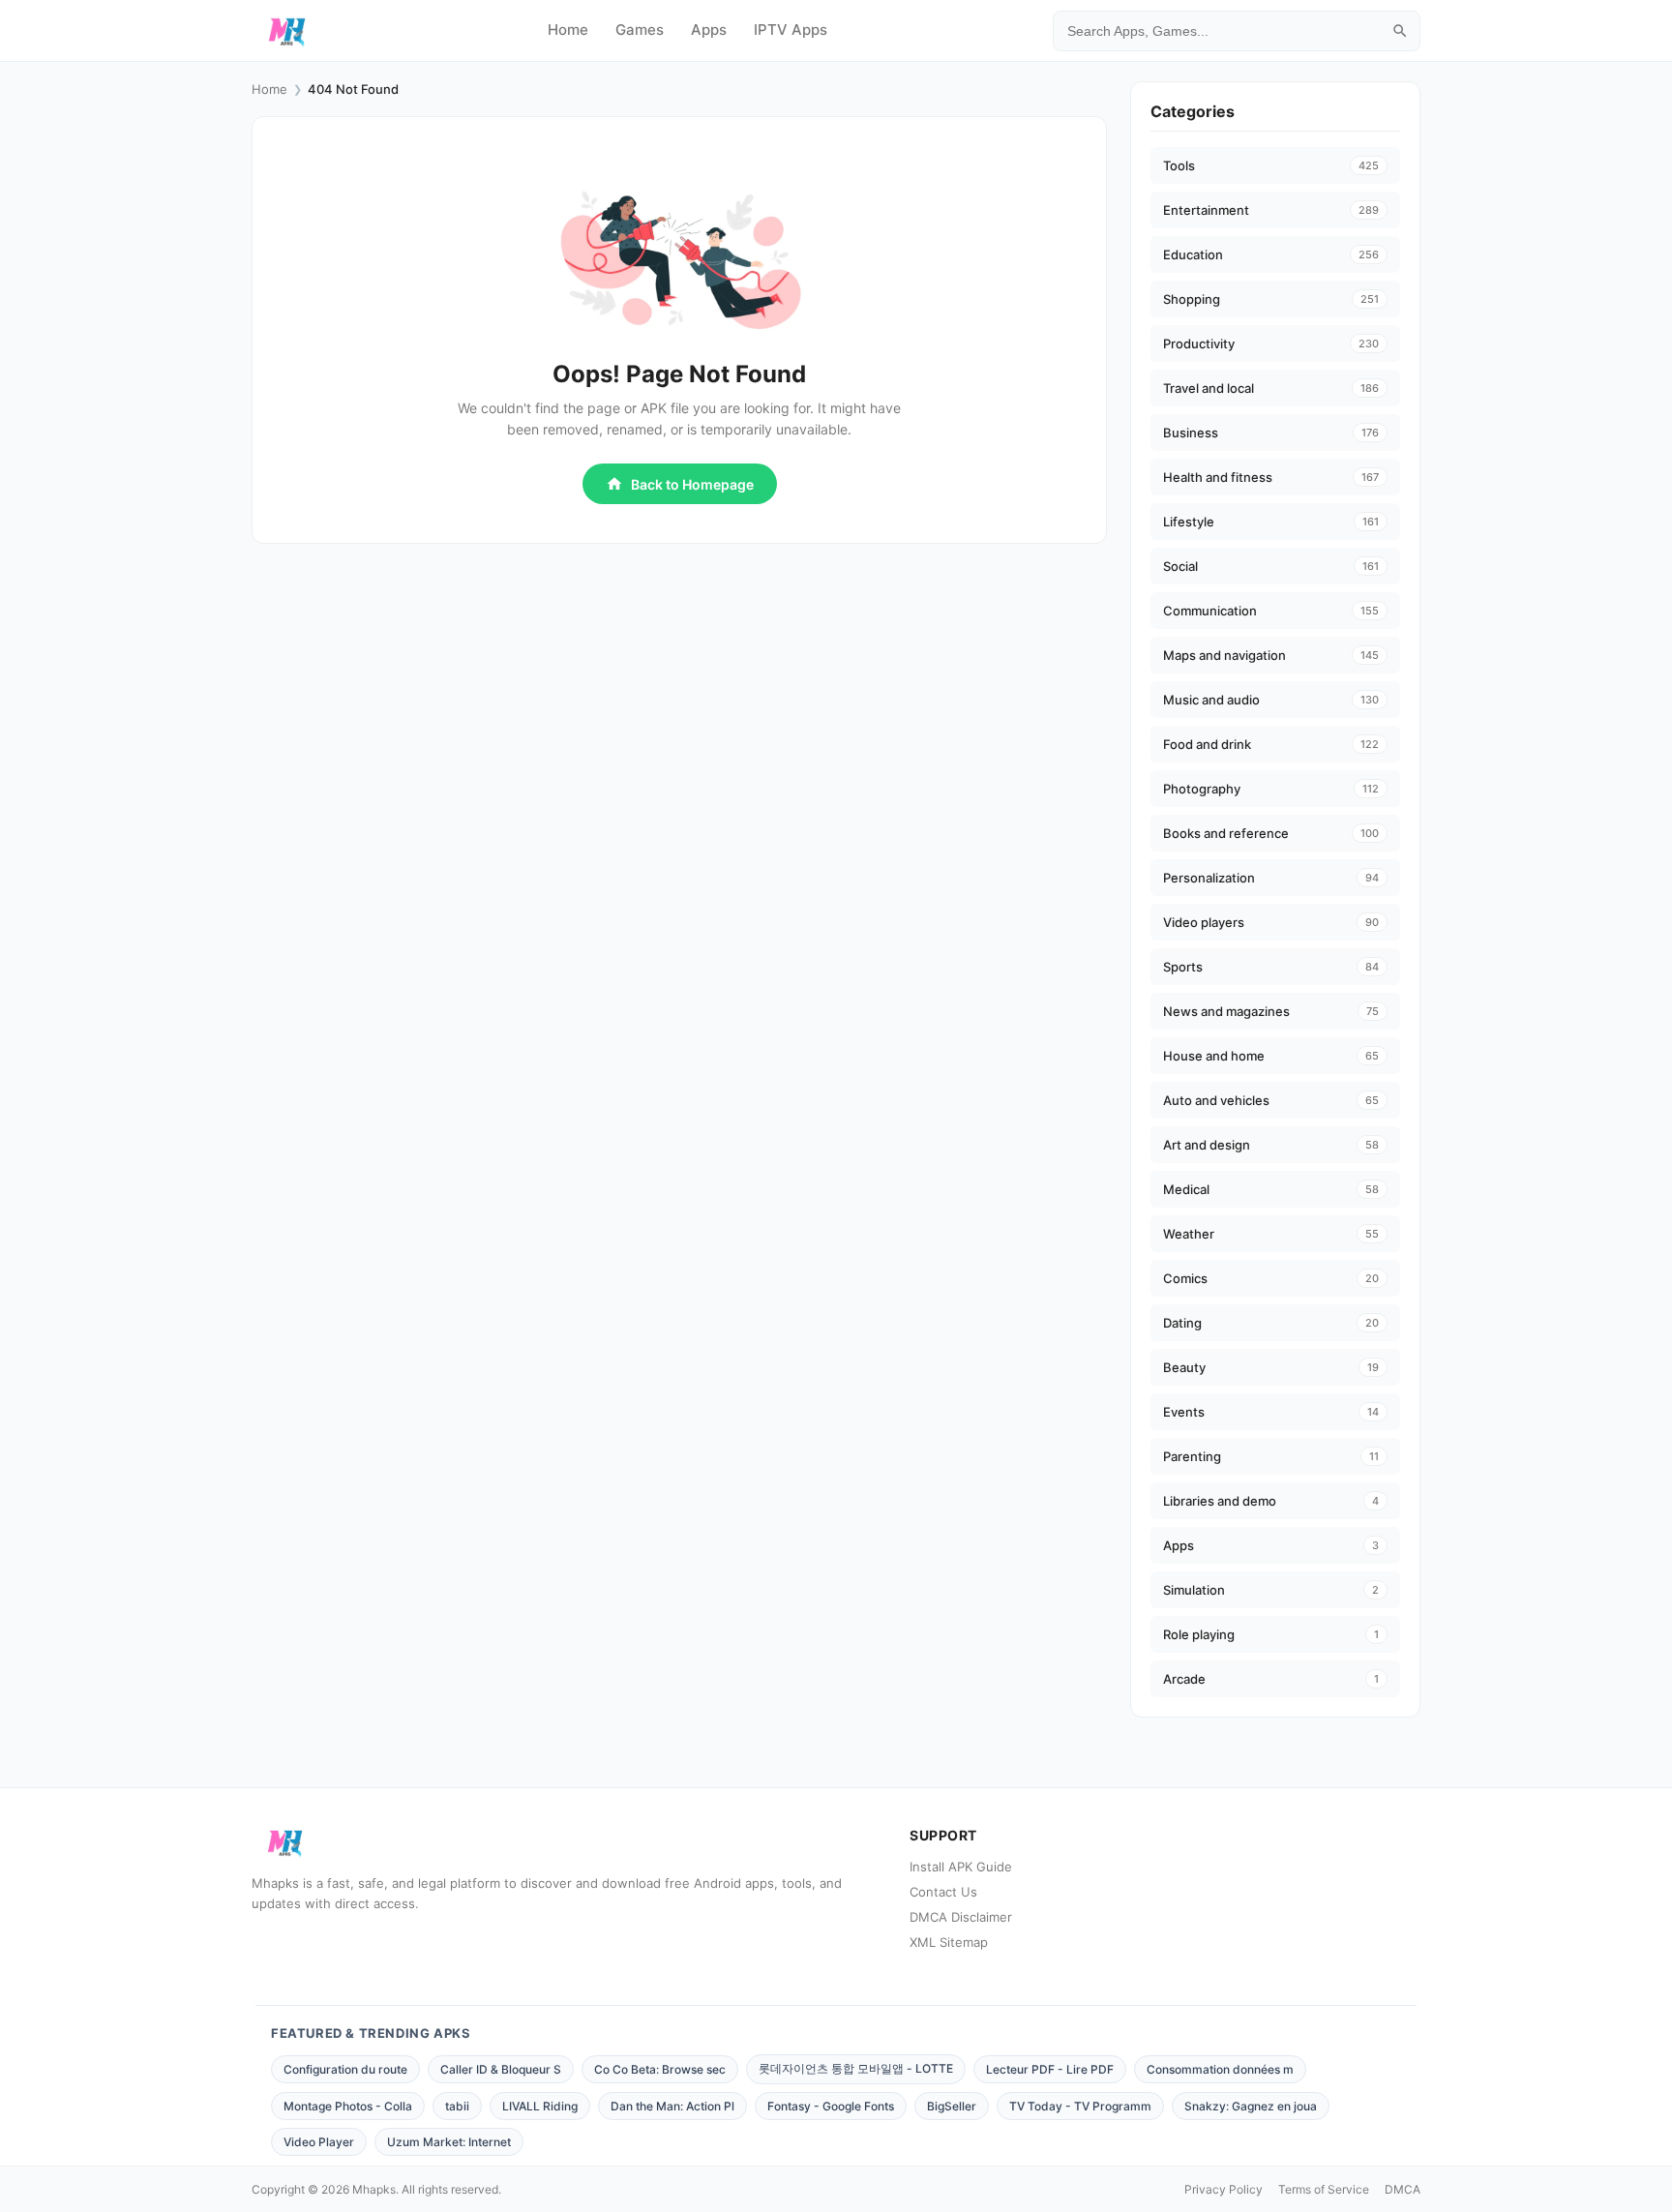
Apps (709, 30)
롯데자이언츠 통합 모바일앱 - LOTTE (856, 2068)
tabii (457, 2106)
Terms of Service (1324, 2189)
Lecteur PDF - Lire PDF (1050, 2069)
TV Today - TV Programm (1080, 2106)
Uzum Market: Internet (449, 2142)
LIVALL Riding (540, 2106)
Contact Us (943, 1892)
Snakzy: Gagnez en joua (1251, 2106)
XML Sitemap (949, 1942)
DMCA (1403, 2189)
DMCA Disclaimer (961, 1917)
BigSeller (952, 2106)
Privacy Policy (1224, 2189)
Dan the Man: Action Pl (672, 2106)
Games (640, 30)
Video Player (319, 2142)
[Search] (1400, 31)
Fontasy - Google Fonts (831, 2106)
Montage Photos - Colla (348, 2106)
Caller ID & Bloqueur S (501, 2069)
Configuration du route (345, 2069)
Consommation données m (1220, 2069)
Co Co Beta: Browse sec (660, 2069)
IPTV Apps (791, 30)
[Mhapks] (287, 31)
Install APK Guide (961, 1867)
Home (568, 30)
